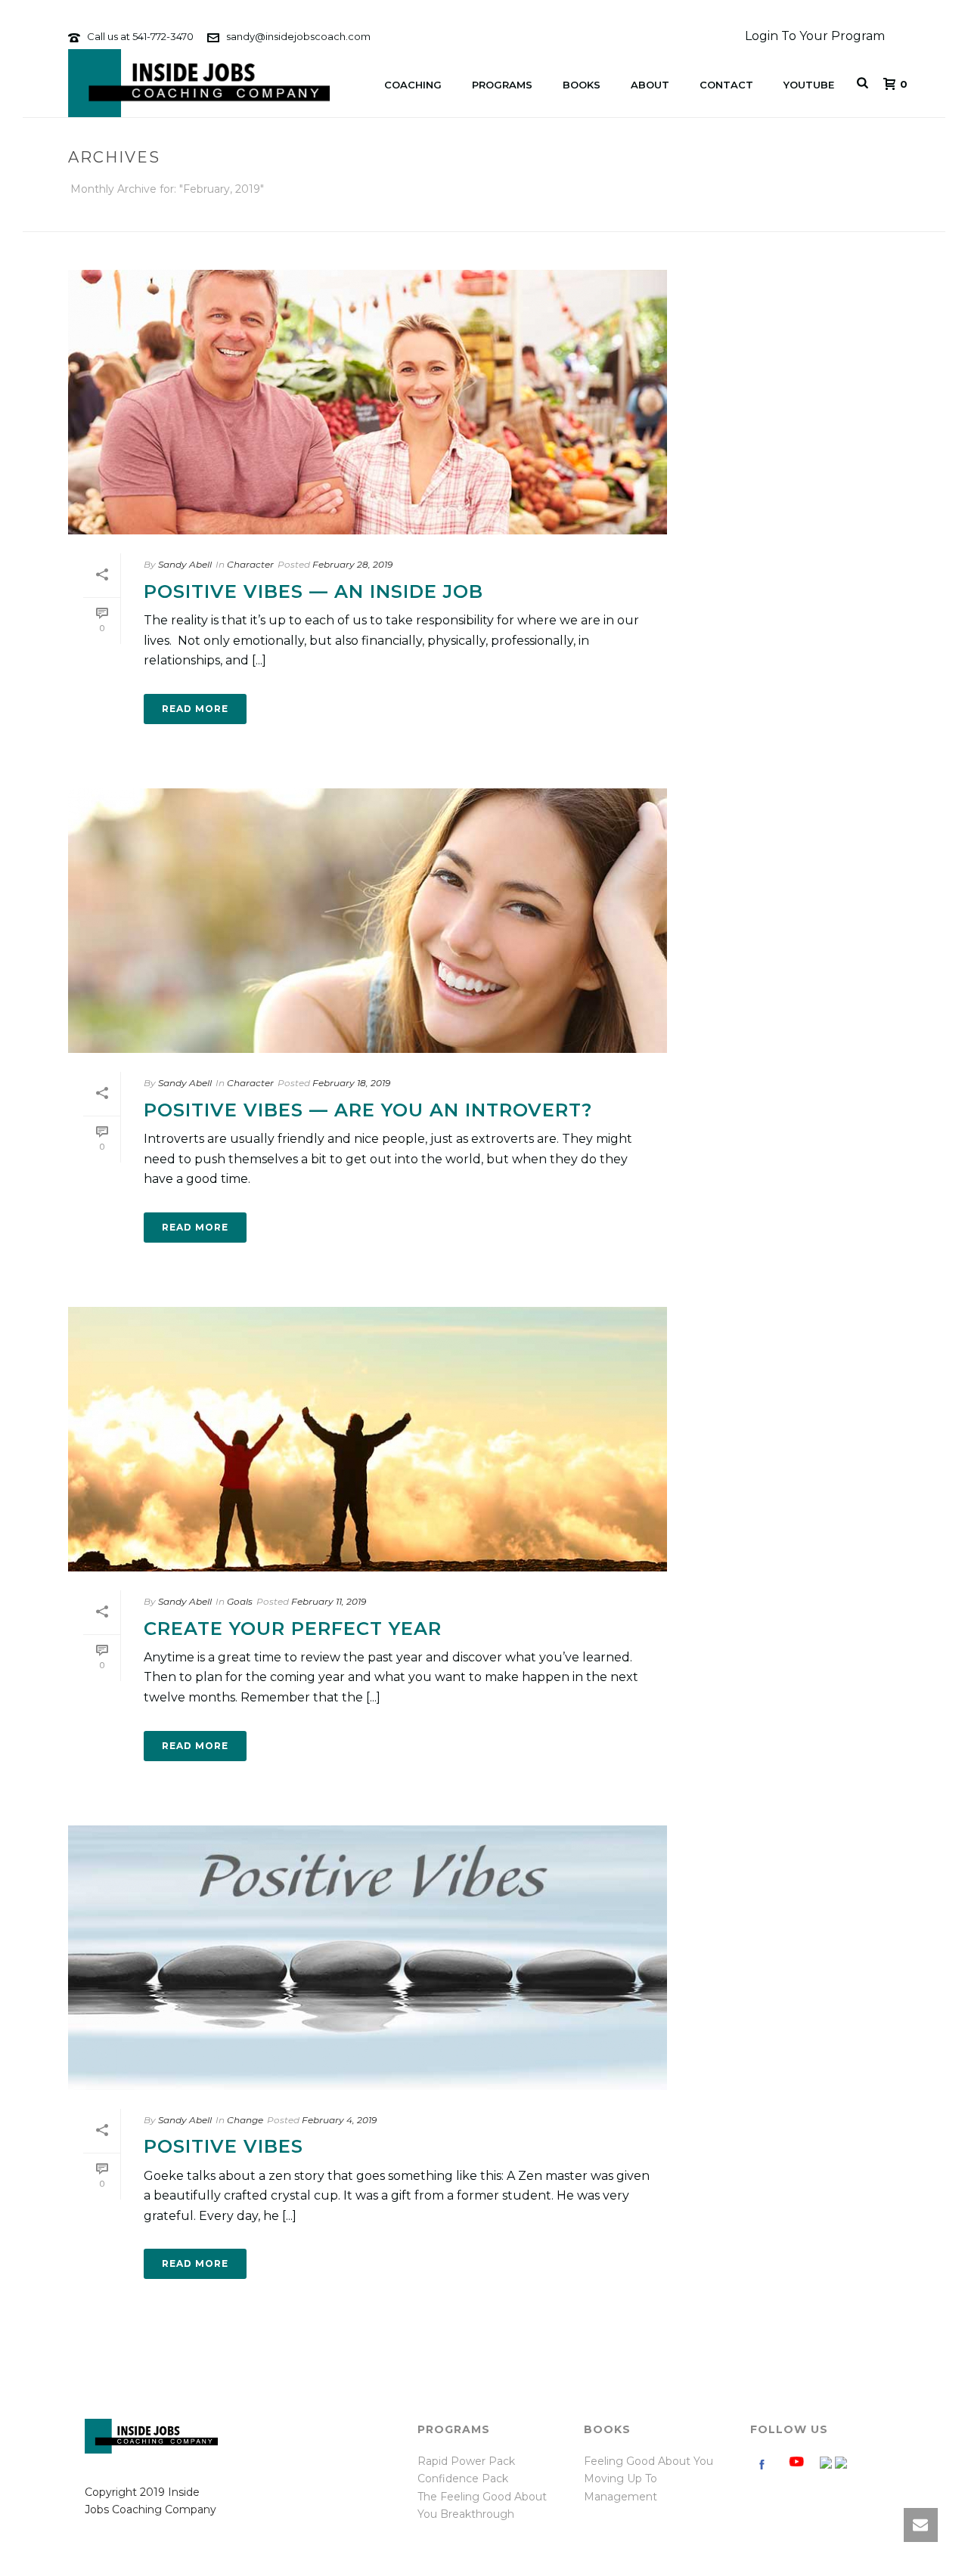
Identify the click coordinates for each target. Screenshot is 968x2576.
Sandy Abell (185, 564)
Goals (240, 1601)
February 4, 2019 (339, 2120)
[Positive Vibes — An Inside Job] (368, 402)
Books (582, 85)
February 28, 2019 (352, 564)
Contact (726, 85)
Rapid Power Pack (466, 2461)
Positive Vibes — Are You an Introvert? (368, 1110)
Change (245, 2120)
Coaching (413, 85)
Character (250, 564)
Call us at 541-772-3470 (140, 36)
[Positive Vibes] (368, 1958)
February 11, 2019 (329, 1601)
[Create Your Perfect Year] (368, 1439)
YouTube (809, 85)
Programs (502, 85)
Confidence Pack (463, 2478)
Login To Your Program (815, 36)
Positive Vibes (223, 2146)
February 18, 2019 (351, 1083)
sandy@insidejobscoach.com (298, 36)
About (650, 85)
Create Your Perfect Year (293, 1629)
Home (713, 217)
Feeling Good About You (648, 2461)
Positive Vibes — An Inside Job (313, 591)
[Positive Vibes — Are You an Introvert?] (368, 921)
